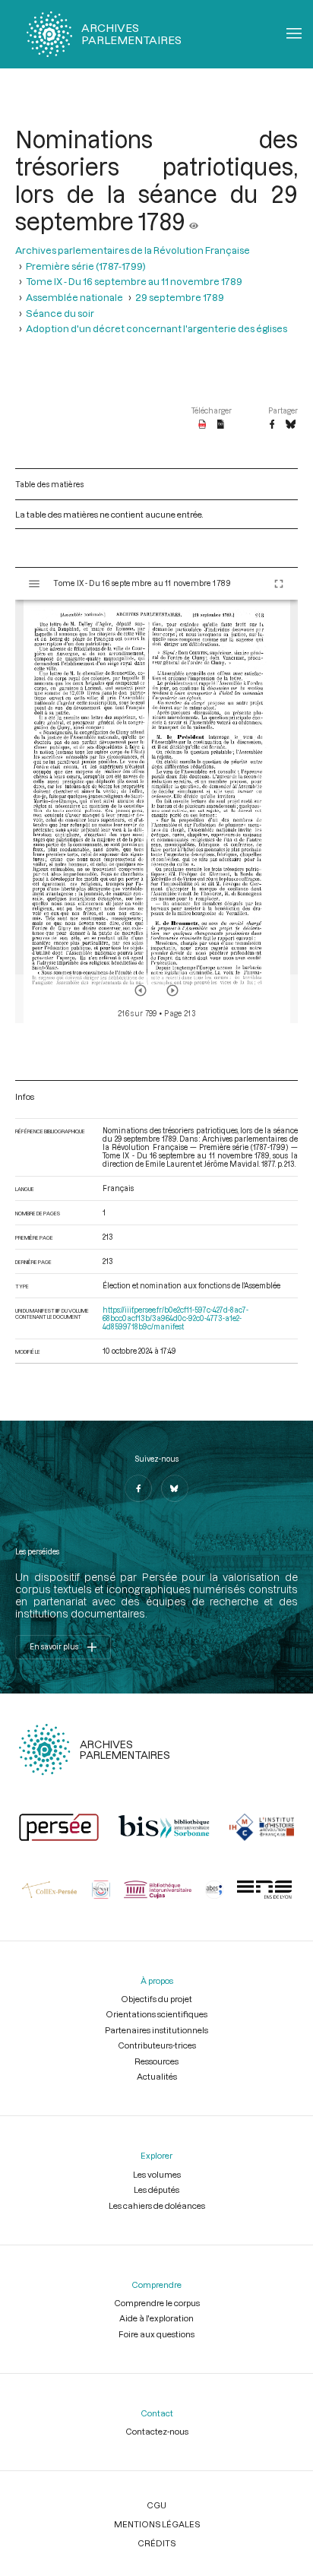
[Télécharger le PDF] (202, 425)
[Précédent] (141, 990)
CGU (156, 2505)
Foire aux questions (156, 2334)
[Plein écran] (279, 584)
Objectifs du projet (156, 1999)
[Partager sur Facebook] (272, 425)
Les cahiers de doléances (157, 2205)
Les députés (156, 2189)
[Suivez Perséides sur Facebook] (138, 1488)
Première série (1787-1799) (86, 266)
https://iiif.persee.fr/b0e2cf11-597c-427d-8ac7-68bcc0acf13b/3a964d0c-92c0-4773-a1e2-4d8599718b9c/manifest (175, 1318)
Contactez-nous (157, 2431)
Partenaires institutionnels (156, 2030)
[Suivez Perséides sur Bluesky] (175, 1488)
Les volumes (157, 2174)
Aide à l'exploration (156, 2318)
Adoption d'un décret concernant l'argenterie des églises (156, 328)
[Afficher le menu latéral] (34, 584)
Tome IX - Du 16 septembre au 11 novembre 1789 (134, 281)
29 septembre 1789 (180, 297)
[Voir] (194, 221)
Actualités (157, 2076)
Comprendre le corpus (157, 2303)
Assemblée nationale (74, 297)
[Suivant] (172, 990)
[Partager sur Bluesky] (291, 425)
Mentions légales (157, 2524)
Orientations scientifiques (156, 2014)
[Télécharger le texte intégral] (221, 425)
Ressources (156, 2061)
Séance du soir (60, 313)
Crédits (156, 2543)
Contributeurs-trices (157, 2045)
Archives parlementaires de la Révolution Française (133, 250)
